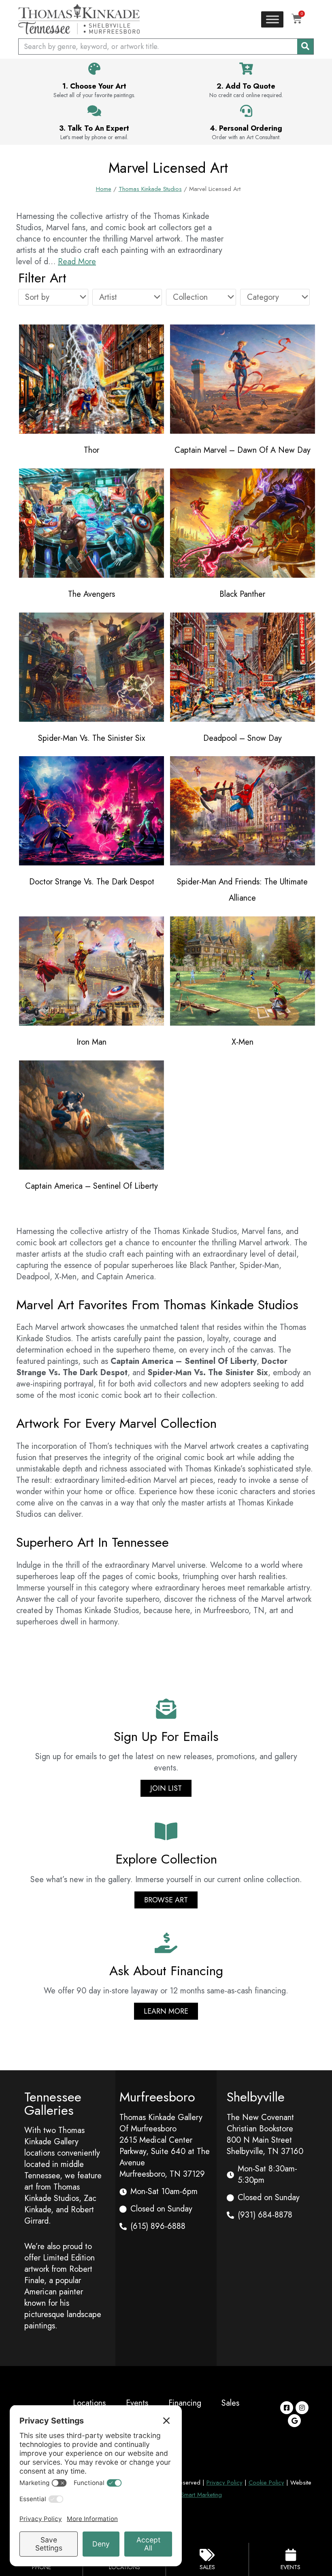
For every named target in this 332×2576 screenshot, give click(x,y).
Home (104, 189)
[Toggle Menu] (272, 19)
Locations (89, 2403)
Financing (185, 2403)
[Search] (305, 47)
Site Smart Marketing (196, 2495)
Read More (77, 262)
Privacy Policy (225, 2483)
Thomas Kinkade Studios (150, 189)
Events (137, 2403)
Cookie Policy (266, 2483)
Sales (230, 2403)
